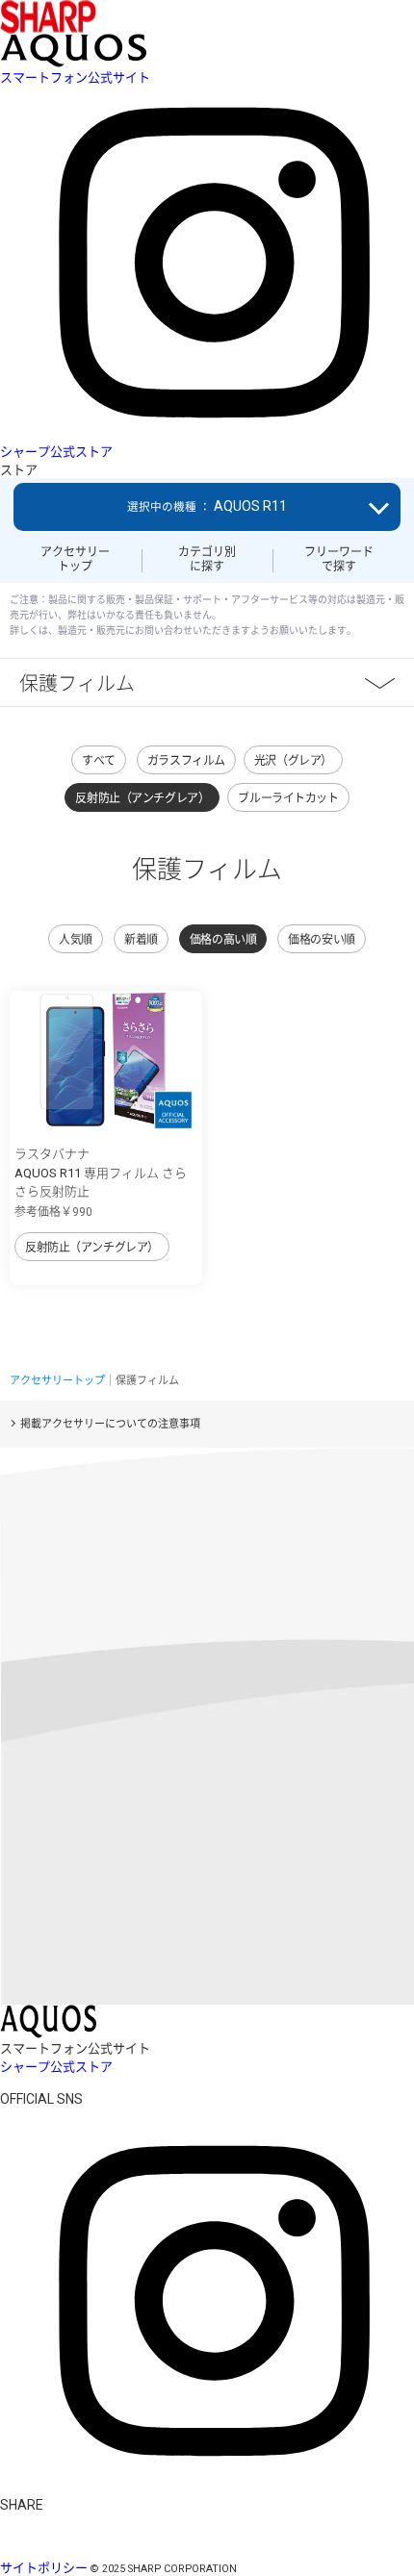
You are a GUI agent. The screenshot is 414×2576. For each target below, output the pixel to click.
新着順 (141, 940)
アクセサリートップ (75, 559)
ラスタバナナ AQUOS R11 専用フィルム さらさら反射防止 (101, 1173)
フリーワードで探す (339, 559)
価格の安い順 (321, 940)
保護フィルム (77, 682)
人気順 (76, 940)
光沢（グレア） (293, 761)
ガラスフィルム (186, 761)
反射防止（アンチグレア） (142, 798)
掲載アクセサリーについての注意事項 (110, 1424)
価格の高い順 (223, 940)
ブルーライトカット (288, 798)
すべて (99, 761)
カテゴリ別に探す (207, 559)
